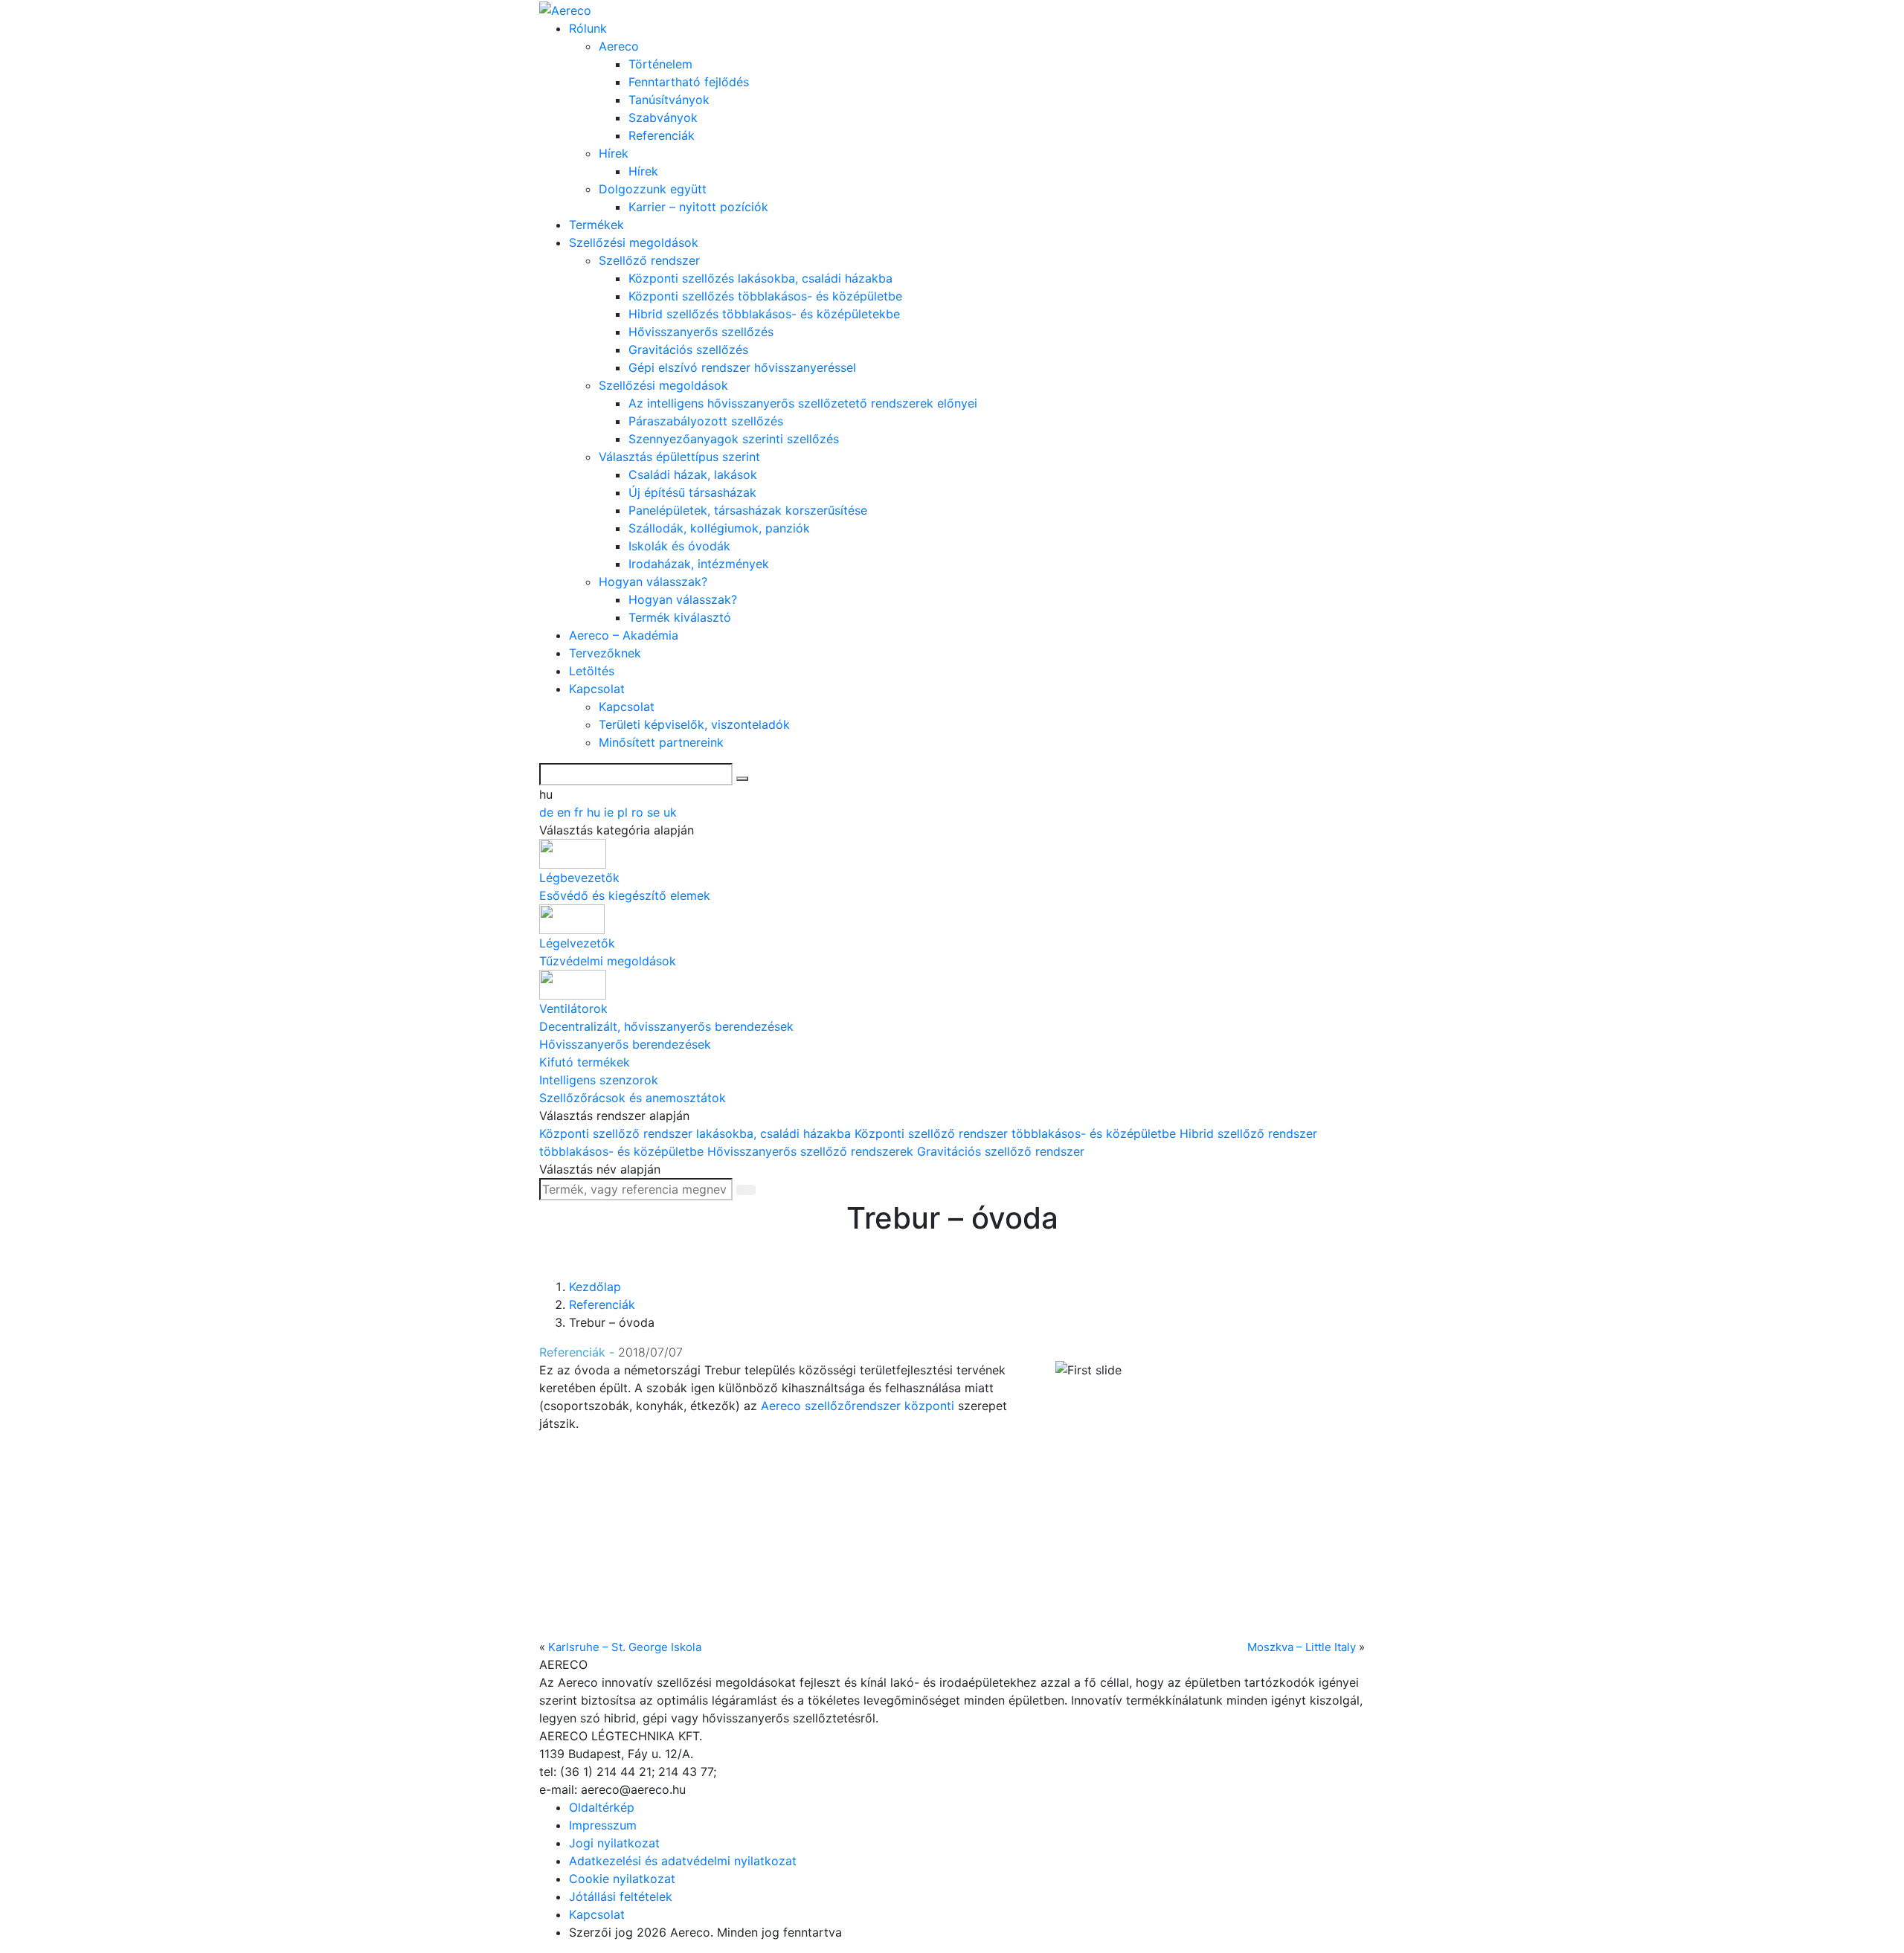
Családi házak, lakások (693, 474)
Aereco (619, 46)
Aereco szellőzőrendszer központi (858, 1406)
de (548, 812)
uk (670, 812)
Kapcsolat (597, 689)
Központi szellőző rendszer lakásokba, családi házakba (697, 1133)
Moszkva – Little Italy (1302, 1647)
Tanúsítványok (669, 100)
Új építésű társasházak (692, 492)
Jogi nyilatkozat (614, 1843)
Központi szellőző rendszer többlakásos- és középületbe (1017, 1133)
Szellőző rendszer (649, 260)
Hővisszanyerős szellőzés (701, 332)
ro (639, 812)
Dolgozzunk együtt (653, 189)
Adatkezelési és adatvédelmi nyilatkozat (683, 1861)
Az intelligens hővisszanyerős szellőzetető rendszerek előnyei (803, 403)
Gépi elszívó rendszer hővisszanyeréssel (742, 367)
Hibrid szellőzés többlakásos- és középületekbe (764, 314)
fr (580, 812)
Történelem (660, 64)
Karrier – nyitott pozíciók (698, 207)
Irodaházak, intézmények (699, 564)
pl (624, 812)
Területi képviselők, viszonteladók (694, 724)
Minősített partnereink (661, 742)
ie (611, 812)
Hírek (614, 153)
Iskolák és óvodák (679, 546)
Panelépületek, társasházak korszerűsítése (748, 510)
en (566, 812)
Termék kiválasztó (680, 617)
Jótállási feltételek (621, 1896)
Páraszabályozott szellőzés (706, 421)
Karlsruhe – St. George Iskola (625, 1647)
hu (595, 812)
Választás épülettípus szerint (679, 457)
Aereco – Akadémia (624, 635)
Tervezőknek (605, 653)
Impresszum (603, 1825)
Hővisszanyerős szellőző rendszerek (812, 1151)
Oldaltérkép (602, 1807)
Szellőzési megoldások (634, 242)
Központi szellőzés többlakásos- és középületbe (765, 296)
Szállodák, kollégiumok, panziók (719, 528)
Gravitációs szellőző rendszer (1001, 1151)
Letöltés (592, 671)
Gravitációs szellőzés (688, 350)
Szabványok (663, 118)
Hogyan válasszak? (653, 582)
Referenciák (662, 135)
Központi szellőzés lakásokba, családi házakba (760, 278)
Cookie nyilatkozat (622, 1879)
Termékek (596, 225)
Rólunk (588, 28)
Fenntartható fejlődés (689, 82)
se (655, 812)
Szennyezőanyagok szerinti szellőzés (734, 439)
